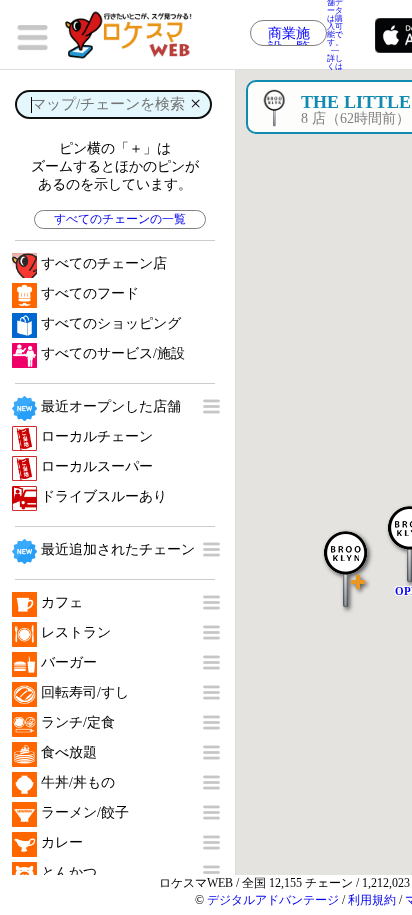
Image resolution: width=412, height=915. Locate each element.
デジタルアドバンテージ (273, 900)
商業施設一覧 (289, 36)
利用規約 (372, 900)
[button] (346, 559)
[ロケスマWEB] (135, 35)
